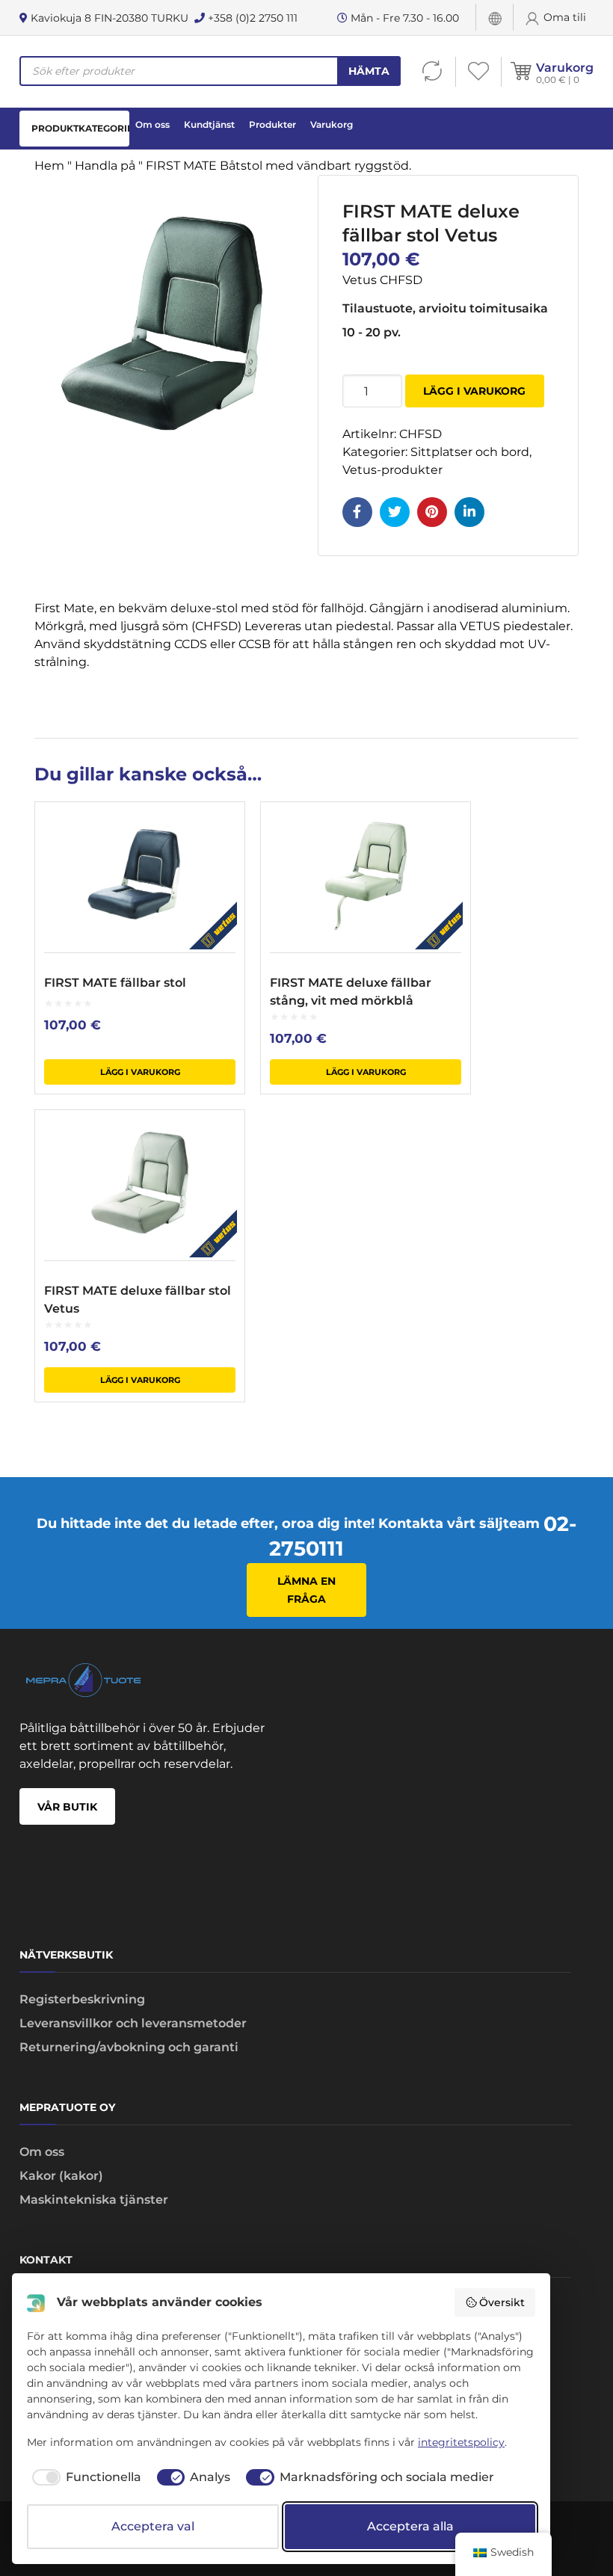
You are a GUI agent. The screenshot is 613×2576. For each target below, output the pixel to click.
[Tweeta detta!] (395, 512)
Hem (49, 166)
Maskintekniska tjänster (94, 2200)
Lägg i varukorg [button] (140, 1072)
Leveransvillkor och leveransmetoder (133, 2023)
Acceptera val (153, 2526)
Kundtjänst (209, 124)
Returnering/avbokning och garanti (129, 2047)
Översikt (502, 2302)
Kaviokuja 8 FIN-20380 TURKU (108, 18)
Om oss (153, 124)
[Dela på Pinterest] (432, 512)
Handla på (105, 166)
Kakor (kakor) (61, 2176)
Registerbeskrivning (82, 1999)
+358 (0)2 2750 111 (251, 18)
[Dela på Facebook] (357, 512)
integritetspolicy (461, 2442)
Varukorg (565, 68)
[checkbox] (84, 2477)
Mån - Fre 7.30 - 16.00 (403, 18)
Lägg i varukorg (474, 391)
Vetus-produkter (392, 470)
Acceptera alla (410, 2526)
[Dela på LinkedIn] (469, 512)
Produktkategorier (80, 128)
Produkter (272, 124)
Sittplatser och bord (470, 452)
